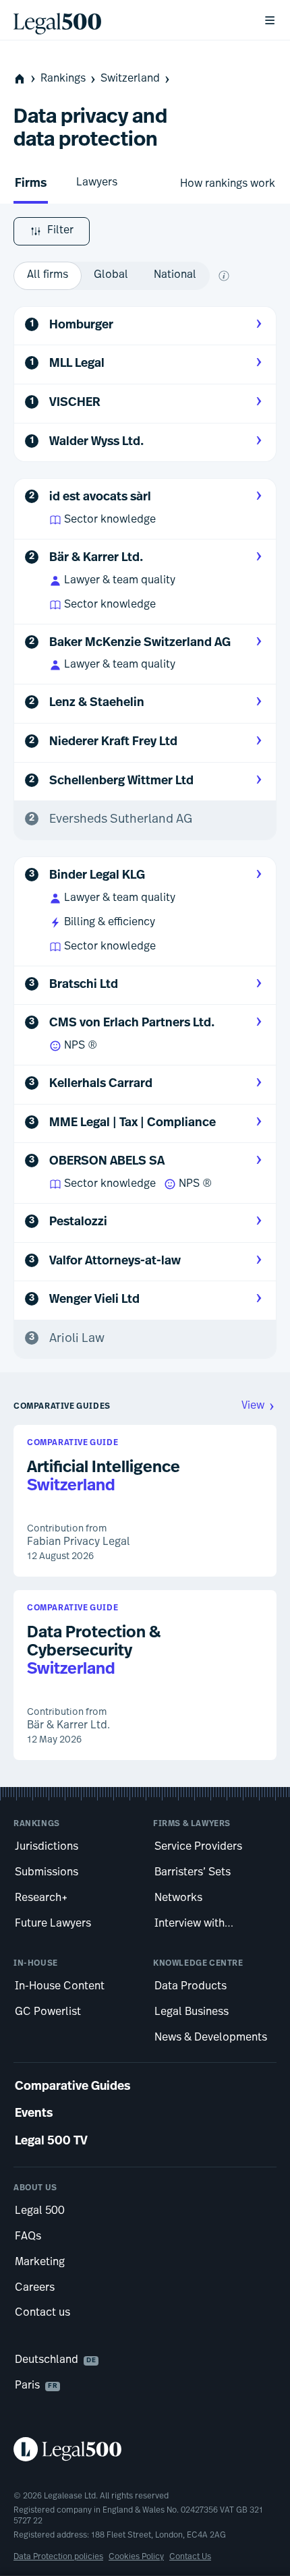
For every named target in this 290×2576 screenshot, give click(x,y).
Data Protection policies (58, 2557)
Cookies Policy (136, 2557)
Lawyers (97, 183)
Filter (60, 231)
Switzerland (130, 79)
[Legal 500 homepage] (145, 2449)
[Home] (127, 20)
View (253, 1406)
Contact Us (190, 2557)
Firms (31, 184)
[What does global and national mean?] (224, 276)
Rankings (63, 79)
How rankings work (228, 184)
